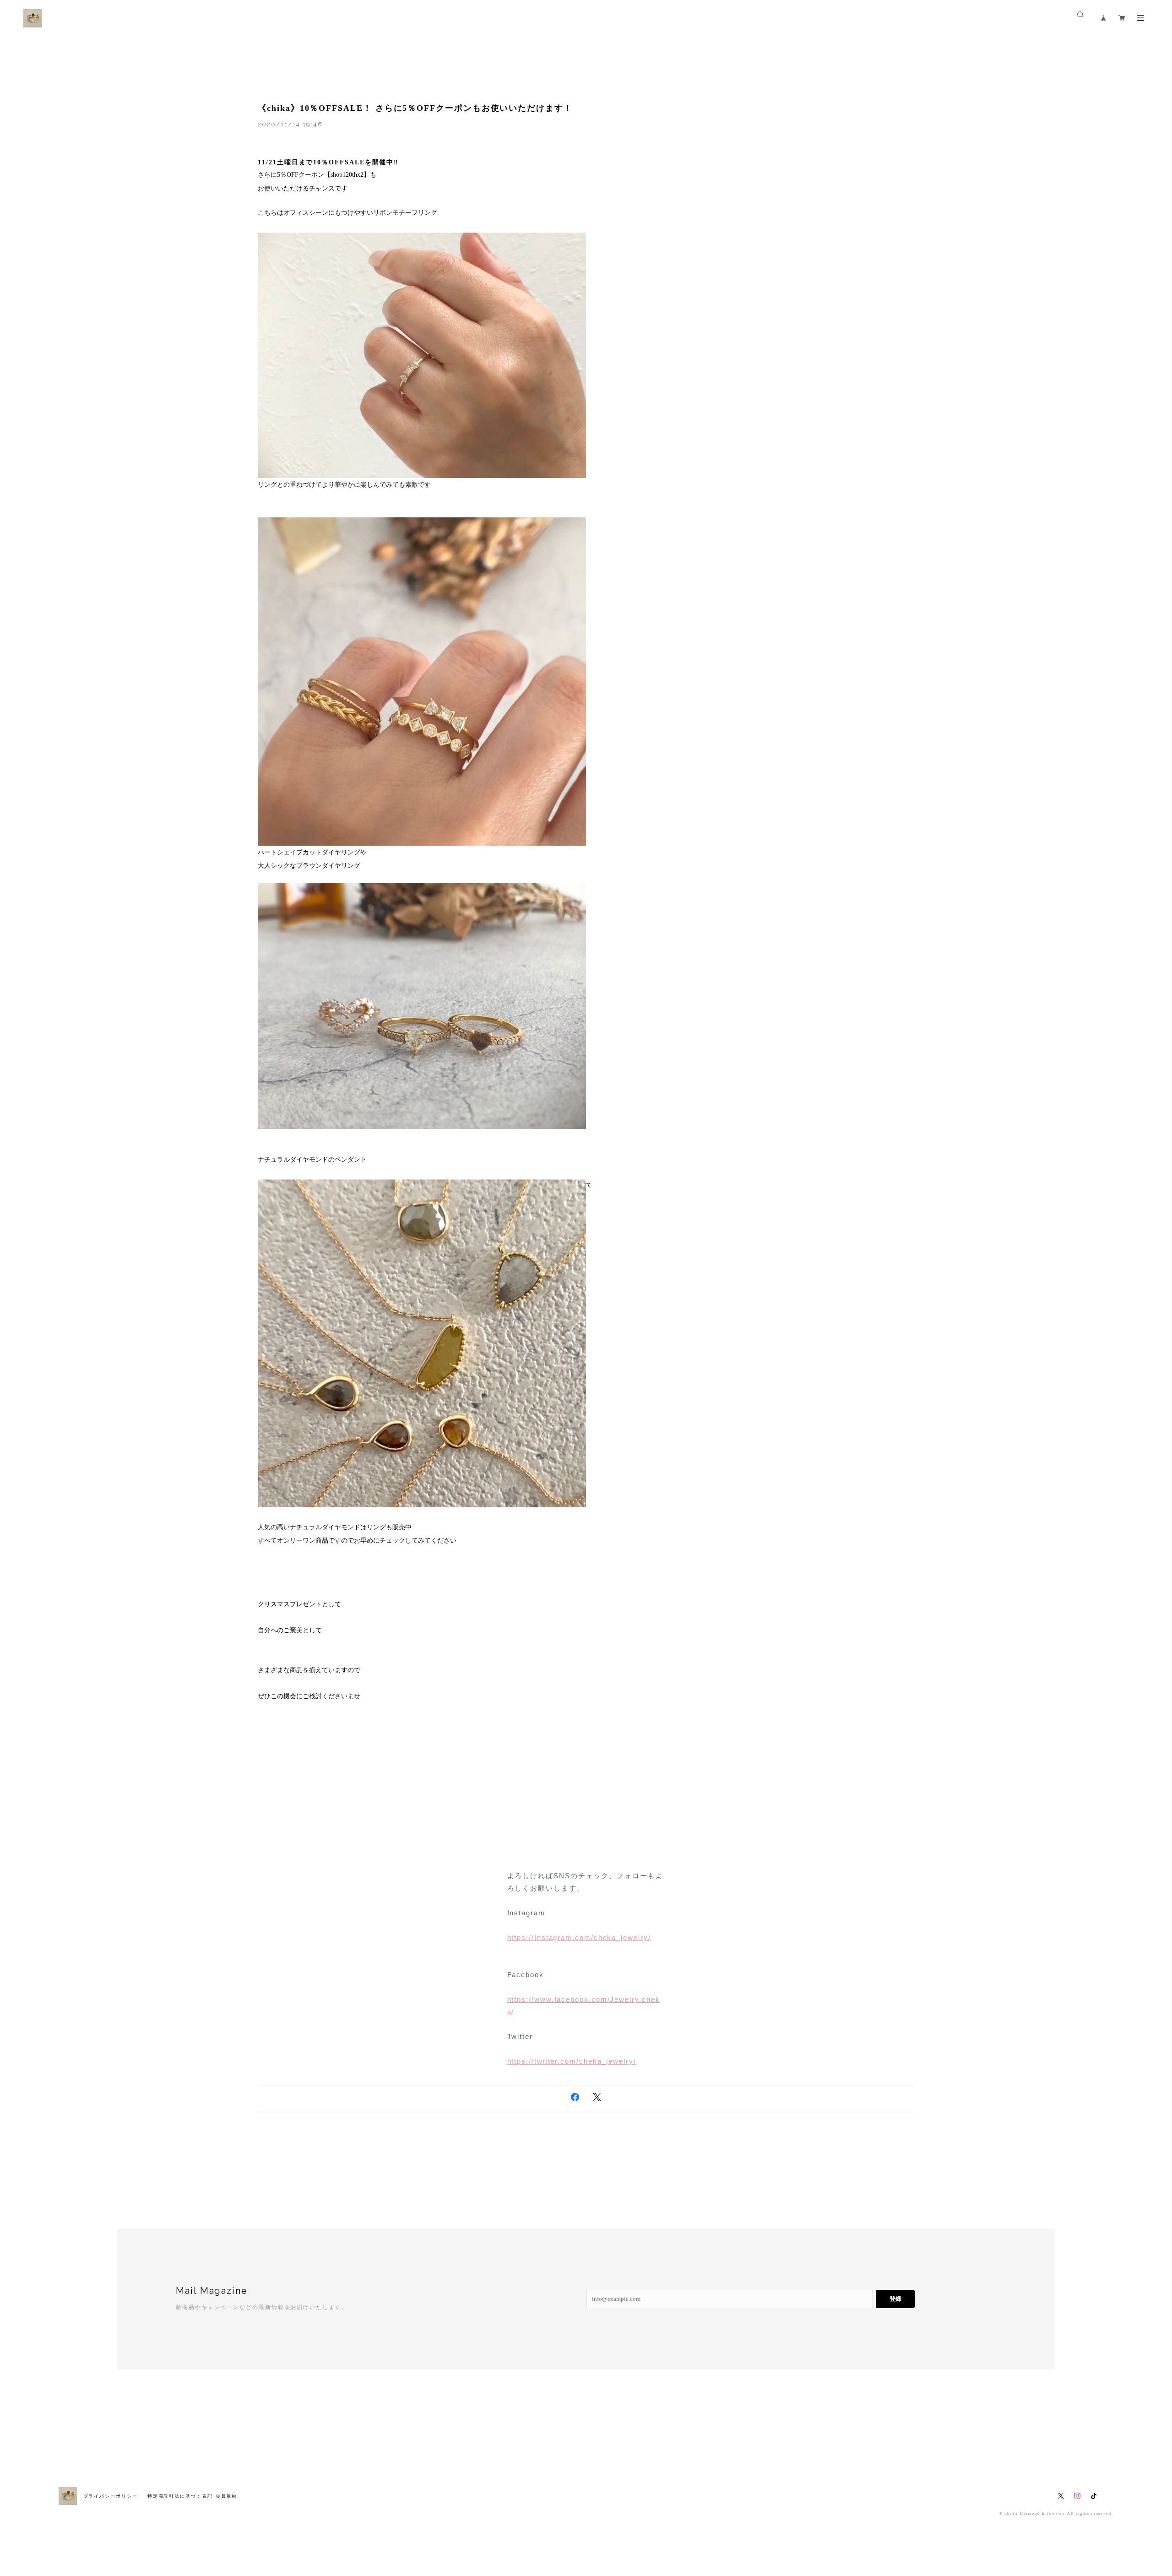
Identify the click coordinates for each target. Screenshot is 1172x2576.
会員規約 (227, 2496)
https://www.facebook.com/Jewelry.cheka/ (584, 2005)
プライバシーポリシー (111, 2496)
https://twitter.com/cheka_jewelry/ (572, 2061)
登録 (895, 2299)
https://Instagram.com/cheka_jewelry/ (579, 1937)
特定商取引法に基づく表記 (180, 2496)
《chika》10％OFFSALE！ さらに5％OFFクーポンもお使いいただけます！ (415, 108)
